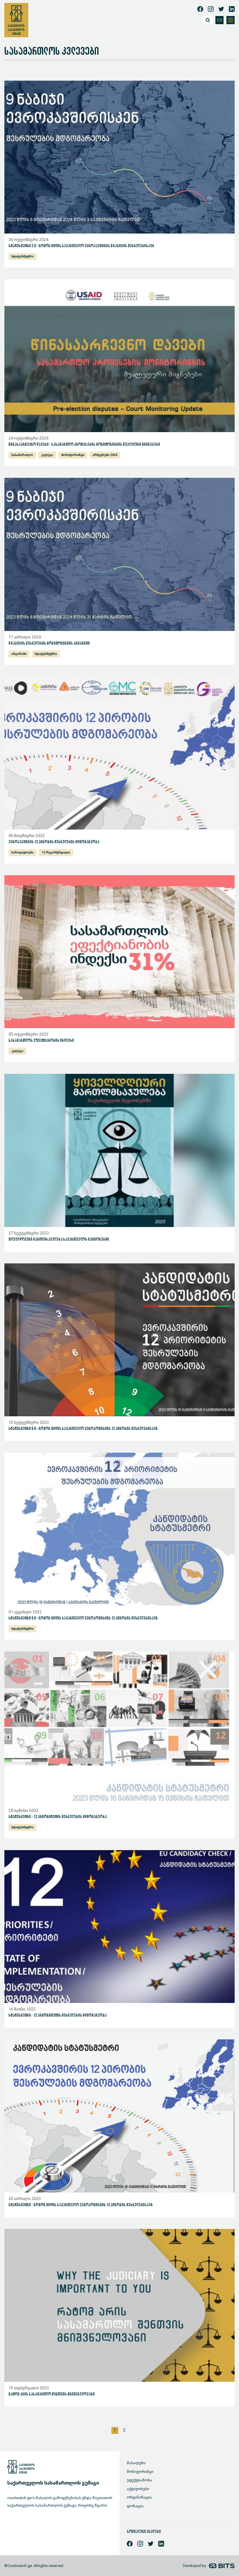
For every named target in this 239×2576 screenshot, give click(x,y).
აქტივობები (138, 2489)
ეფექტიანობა (139, 2480)
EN (220, 20)
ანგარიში (19, 654)
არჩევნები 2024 (105, 455)
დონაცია (135, 2506)
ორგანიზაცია (139, 2497)
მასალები (136, 2463)
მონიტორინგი (73, 455)
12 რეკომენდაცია (56, 852)
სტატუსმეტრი (22, 256)
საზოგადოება (22, 852)
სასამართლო (22, 455)
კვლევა (47, 455)
